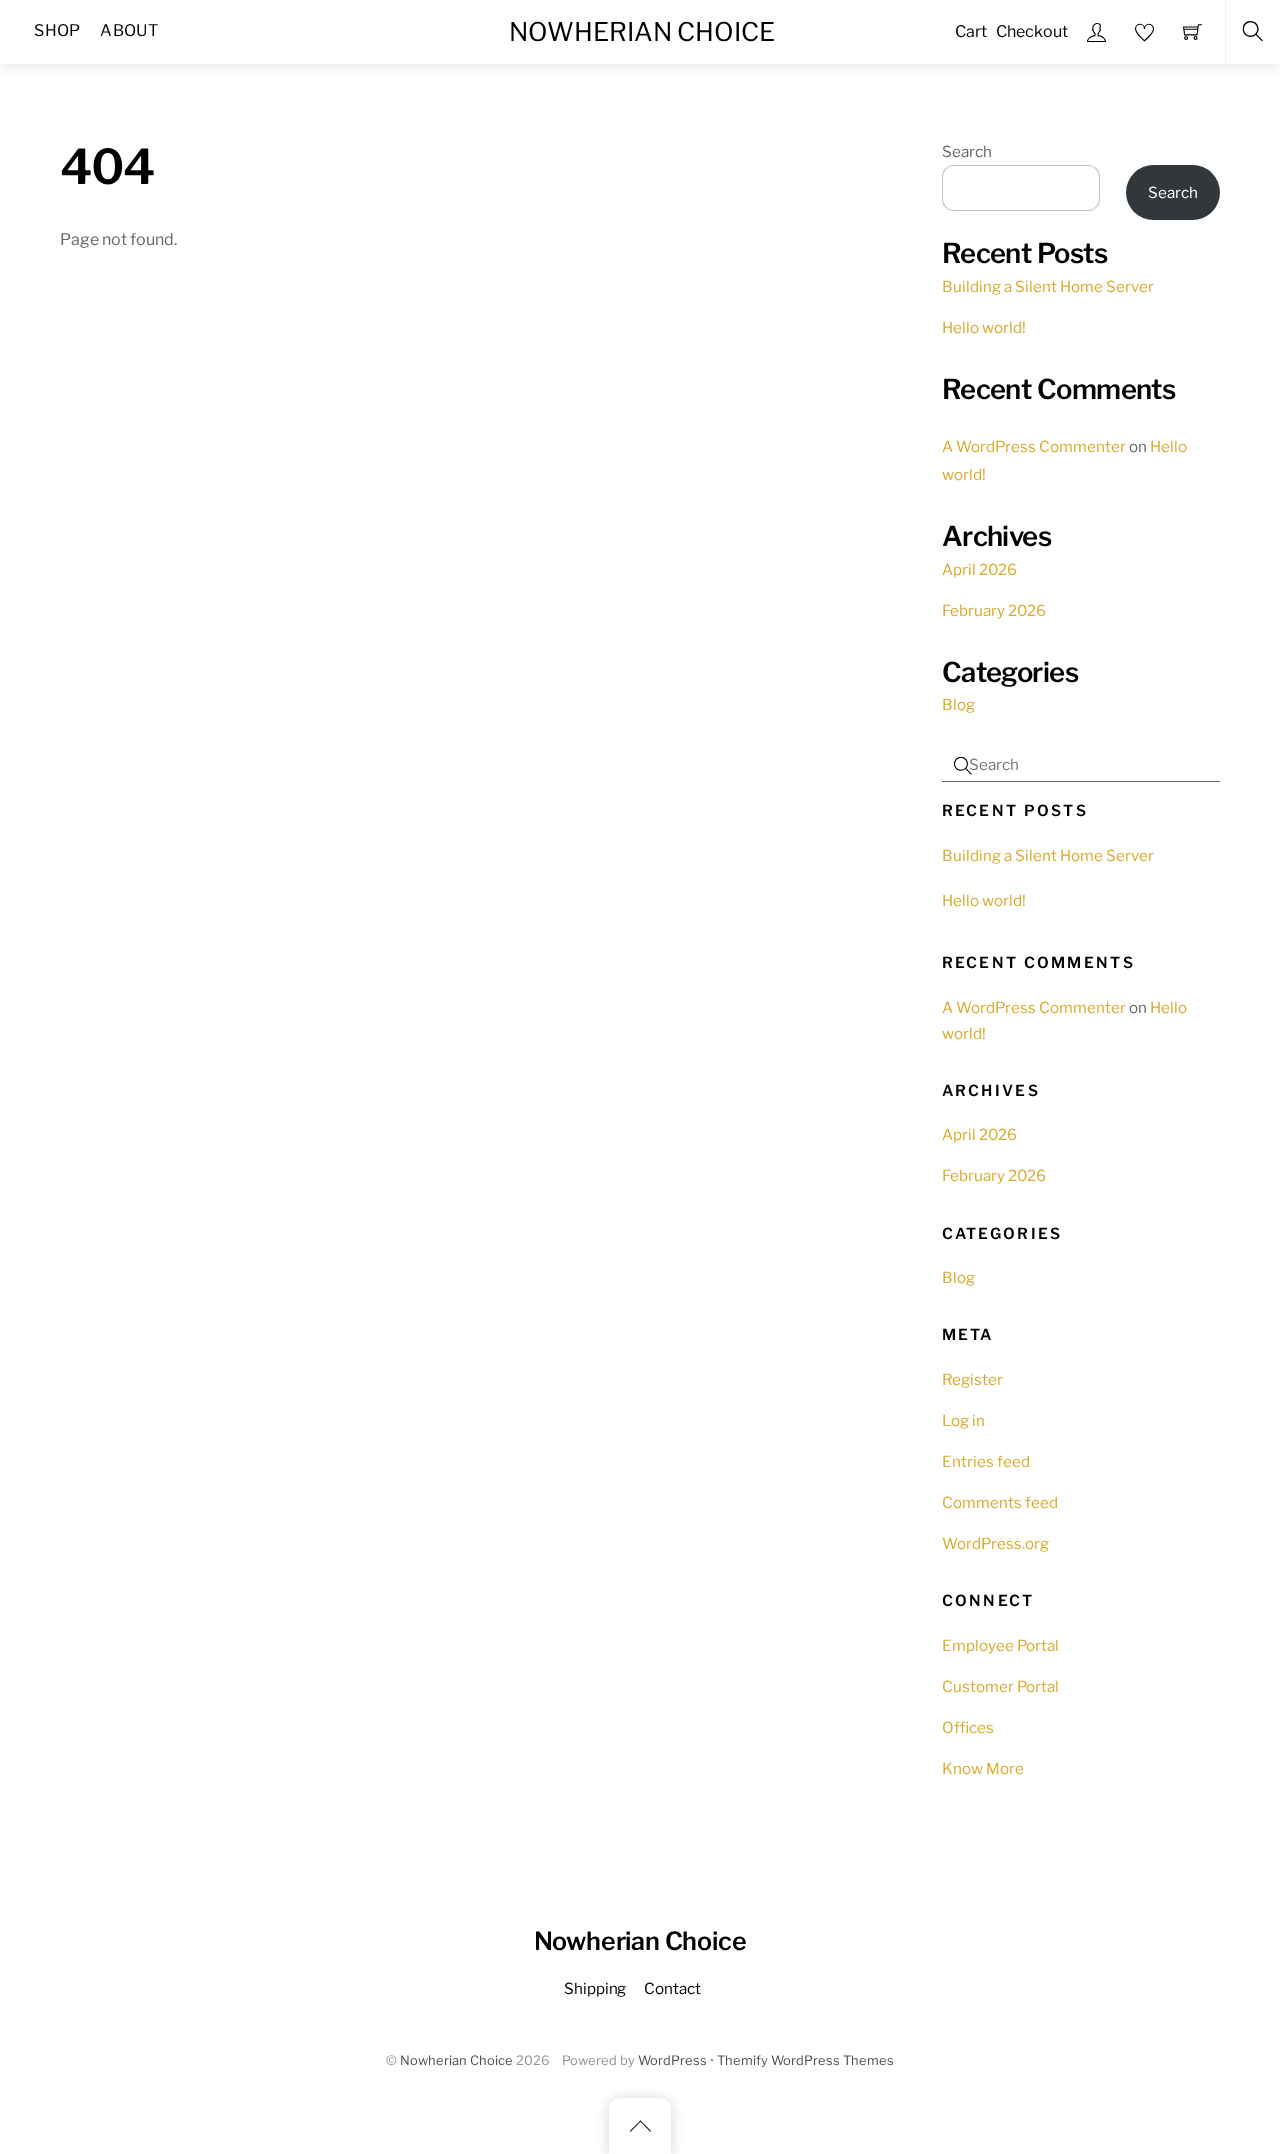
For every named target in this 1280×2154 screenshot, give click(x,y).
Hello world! (984, 327)
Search (967, 151)
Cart (971, 31)
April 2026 (979, 569)
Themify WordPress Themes (805, 2060)
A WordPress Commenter (1034, 446)
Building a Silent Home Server (1048, 286)
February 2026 (994, 610)
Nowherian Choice (456, 2060)
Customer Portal (1000, 1686)
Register (972, 1379)
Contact (672, 1988)
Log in (963, 1420)
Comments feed (1000, 1502)
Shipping (595, 1988)
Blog (958, 704)
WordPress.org (995, 1543)
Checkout (1032, 31)
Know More (983, 1768)
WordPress (672, 2060)
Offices (968, 1727)
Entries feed (986, 1461)
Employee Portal (1000, 1645)
